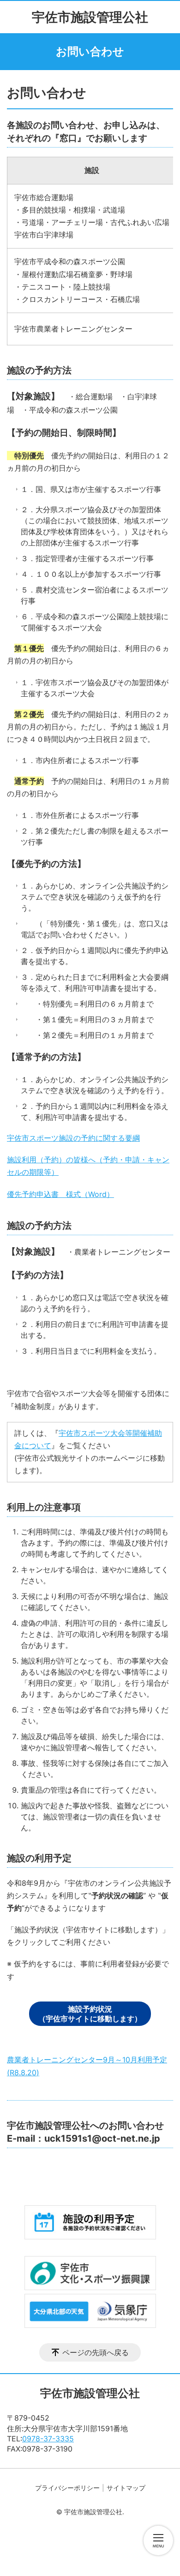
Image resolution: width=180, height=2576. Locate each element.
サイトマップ (126, 2488)
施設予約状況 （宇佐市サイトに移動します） (90, 2014)
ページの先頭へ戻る (96, 2352)
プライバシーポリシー (67, 2488)
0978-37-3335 (48, 2439)
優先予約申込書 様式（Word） (60, 1194)
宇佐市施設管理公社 (90, 17)
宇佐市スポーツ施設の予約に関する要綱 (73, 1138)
